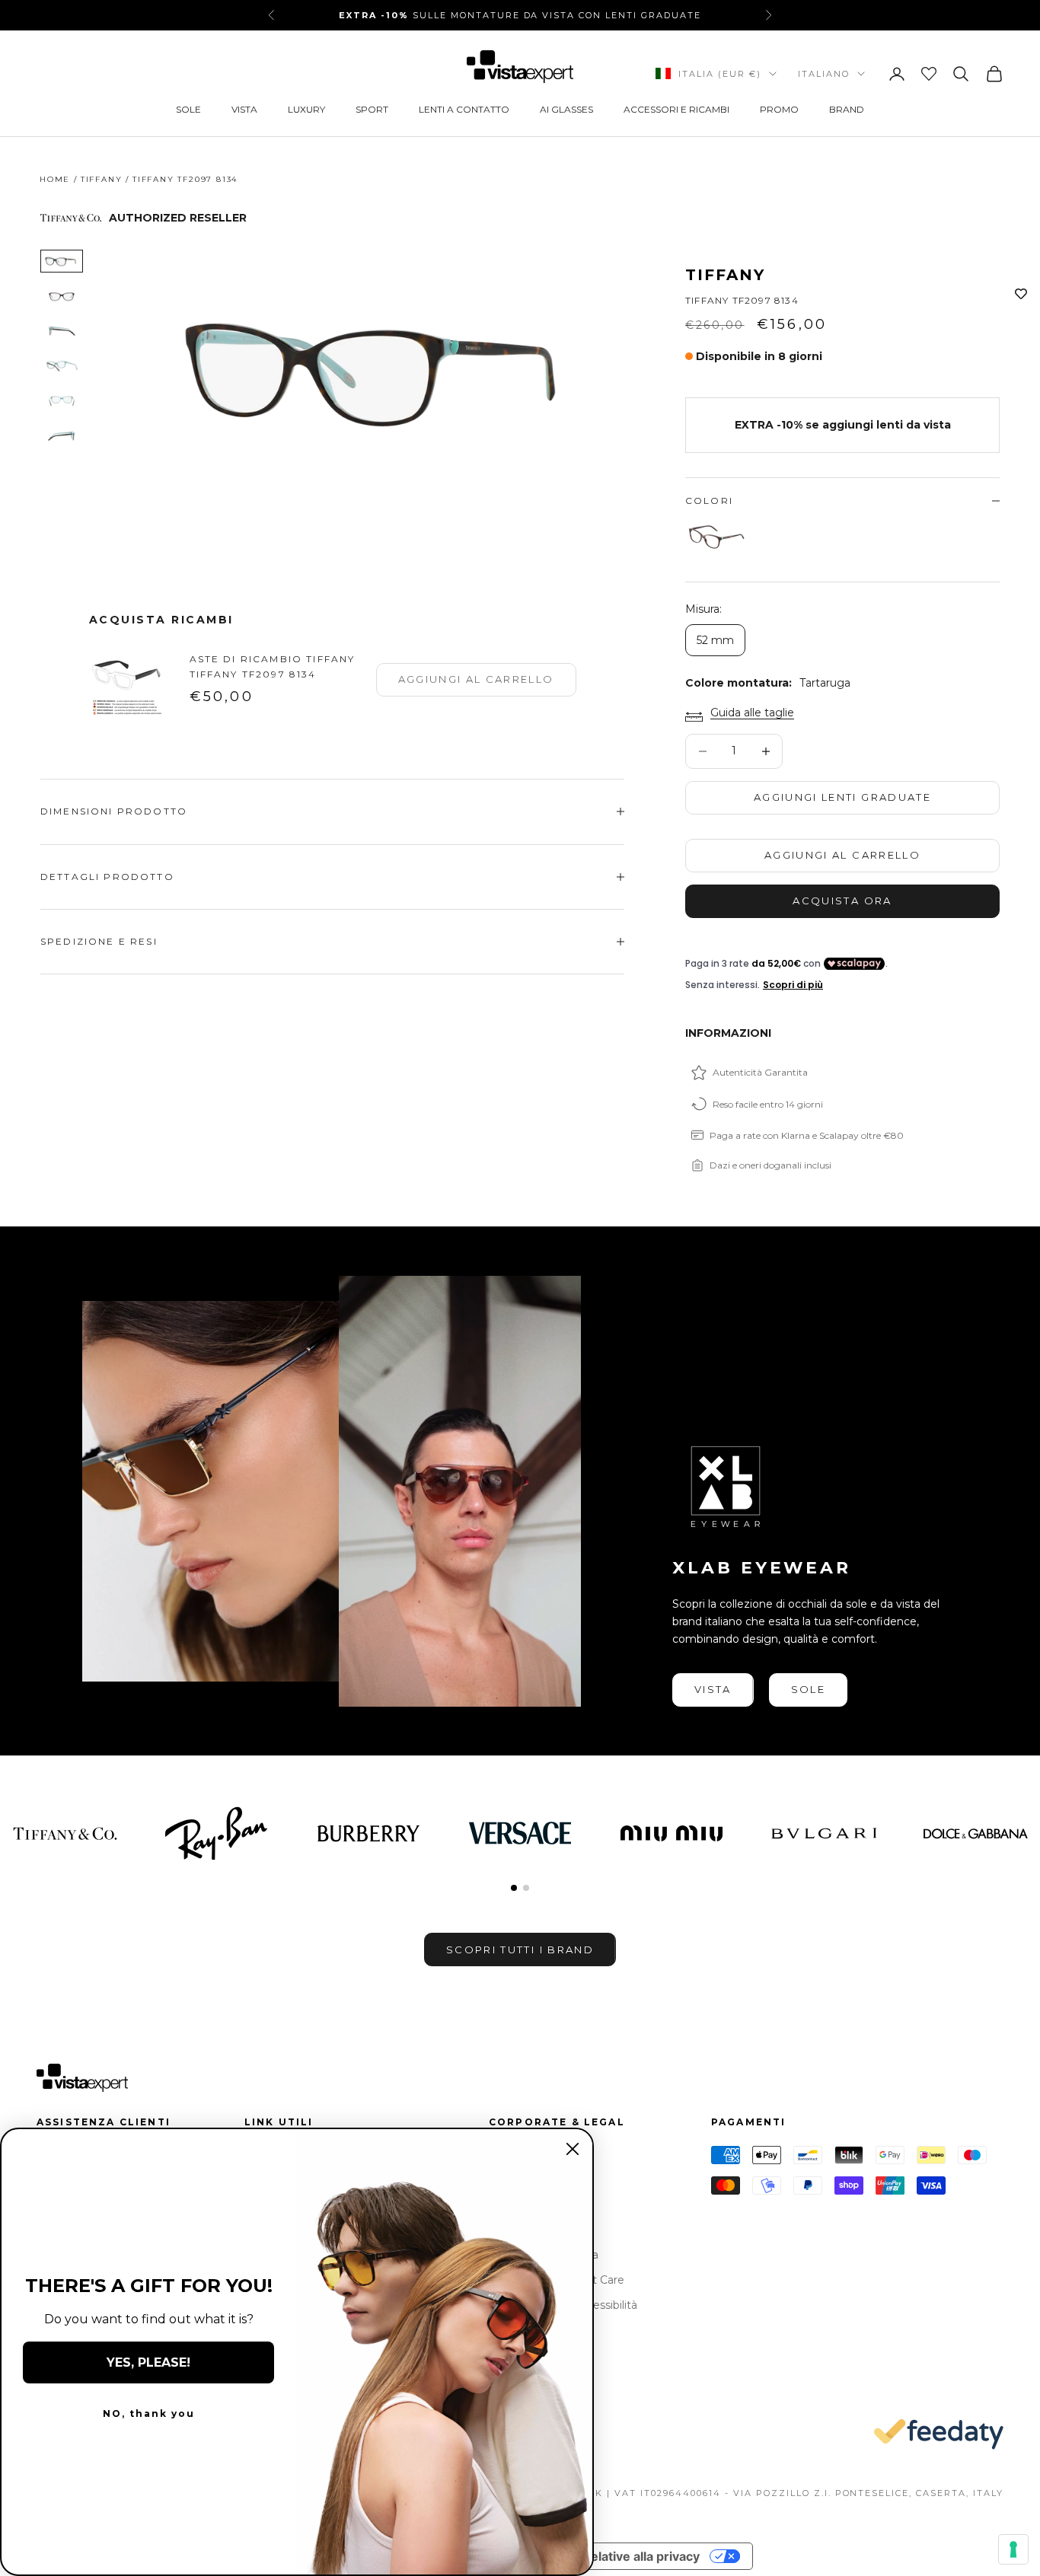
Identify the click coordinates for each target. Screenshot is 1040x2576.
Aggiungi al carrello (842, 855)
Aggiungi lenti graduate (842, 797)
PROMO (779, 109)
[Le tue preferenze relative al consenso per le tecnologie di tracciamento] (1013, 2549)
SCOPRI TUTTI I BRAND (520, 1950)
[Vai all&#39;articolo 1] (62, 261)
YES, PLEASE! (148, 2362)
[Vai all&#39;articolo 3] (62, 331)
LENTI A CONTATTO (464, 109)
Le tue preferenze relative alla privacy (587, 2556)
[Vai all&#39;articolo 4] (62, 366)
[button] (514, 1888)
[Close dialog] (573, 2149)
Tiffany (102, 179)
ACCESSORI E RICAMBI (676, 109)
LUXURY (306, 109)
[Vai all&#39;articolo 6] (62, 436)
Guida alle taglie (752, 713)
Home (55, 179)
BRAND (847, 109)
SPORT (372, 109)
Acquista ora (842, 901)
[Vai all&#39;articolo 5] (62, 401)
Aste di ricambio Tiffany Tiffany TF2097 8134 (273, 666)
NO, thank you (149, 2413)
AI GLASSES (566, 109)
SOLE (188, 109)
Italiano (824, 74)
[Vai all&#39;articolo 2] (62, 296)
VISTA (244, 109)
